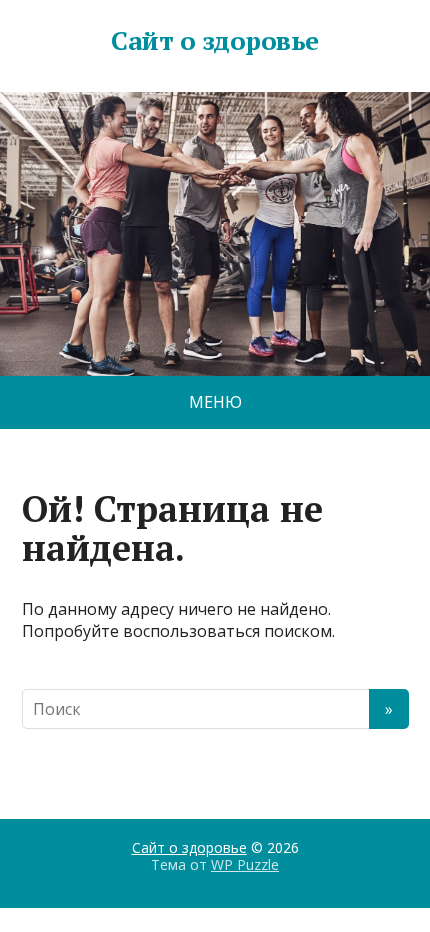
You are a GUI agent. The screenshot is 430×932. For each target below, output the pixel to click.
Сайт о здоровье (214, 41)
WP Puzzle (245, 864)
